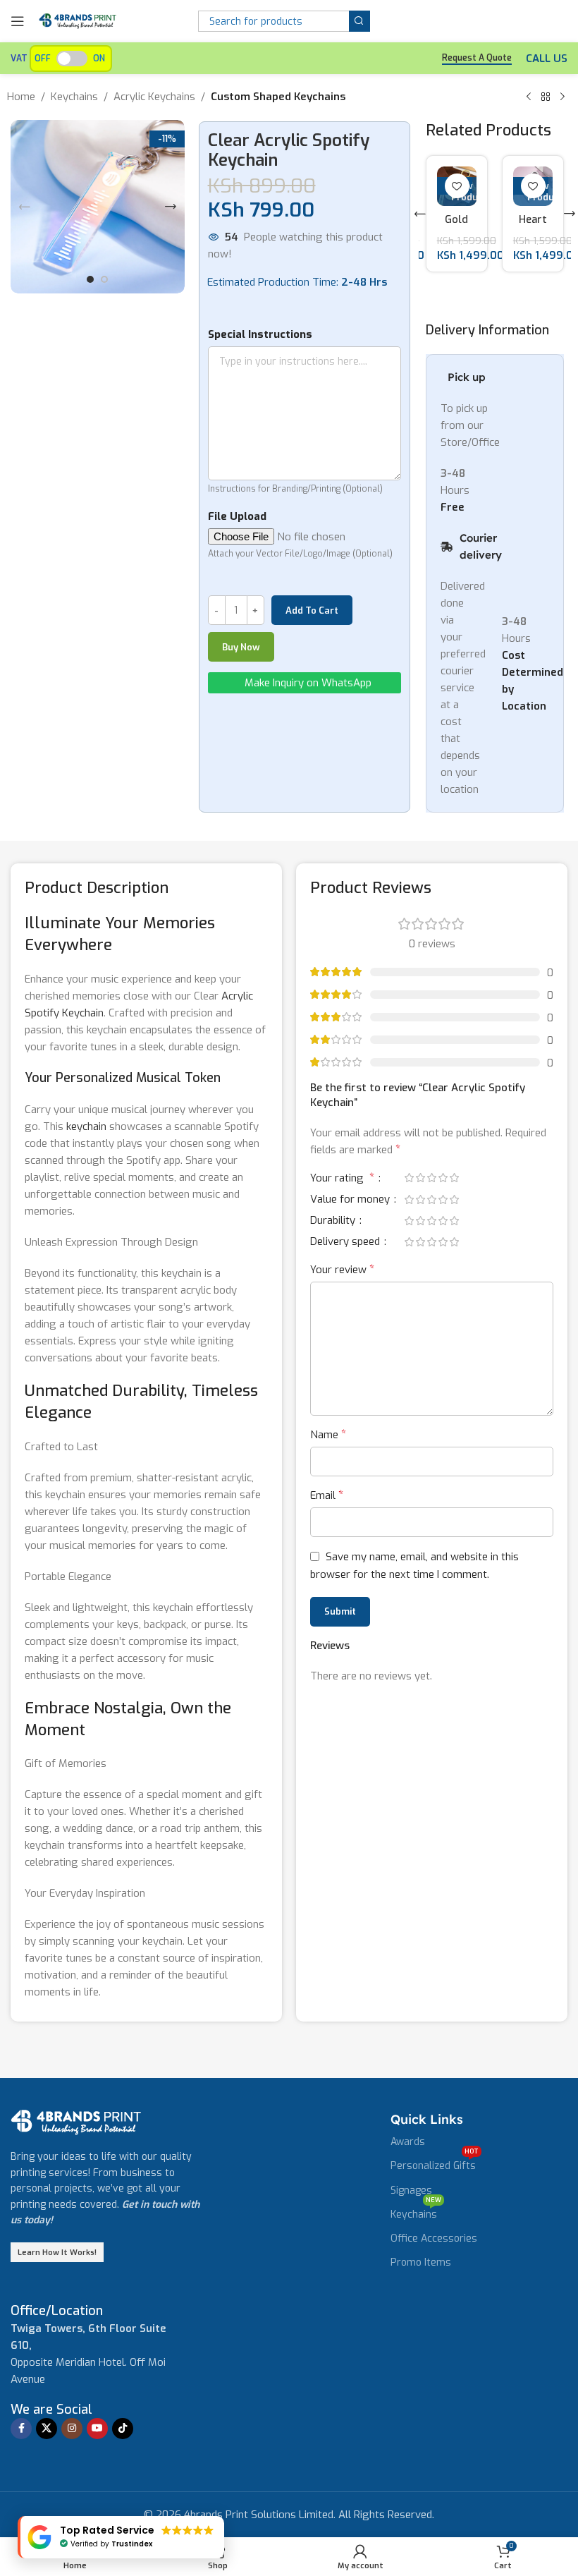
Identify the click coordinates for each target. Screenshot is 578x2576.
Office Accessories (434, 2238)
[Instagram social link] (72, 2429)
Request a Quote (477, 58)
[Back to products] (546, 97)
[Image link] (76, 2122)
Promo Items (421, 2262)
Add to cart (312, 610)
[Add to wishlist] (457, 186)
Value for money (351, 1200)
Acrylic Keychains (154, 97)
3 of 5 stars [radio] (431, 1178)
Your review (342, 1269)
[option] (90, 279)
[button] (25, 207)
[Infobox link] (57, 2311)
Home (21, 97)
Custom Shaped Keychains (278, 97)
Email (327, 1495)
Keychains (74, 97)
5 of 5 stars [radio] (454, 1178)
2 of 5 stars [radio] (420, 1178)
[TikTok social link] (123, 2429)
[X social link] (47, 2429)
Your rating (342, 1179)
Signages (411, 2191)
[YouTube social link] (97, 2429)
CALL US (547, 59)
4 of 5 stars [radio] (443, 1178)
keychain (86, 1126)
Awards (408, 2142)
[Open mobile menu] (18, 21)
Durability (334, 1221)
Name (328, 1434)
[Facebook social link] (21, 2429)
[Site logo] (78, 20)
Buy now (241, 647)
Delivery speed (346, 1243)
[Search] (359, 21)
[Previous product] (529, 97)
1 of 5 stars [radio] (409, 1178)
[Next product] (562, 97)
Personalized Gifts (435, 2163)
